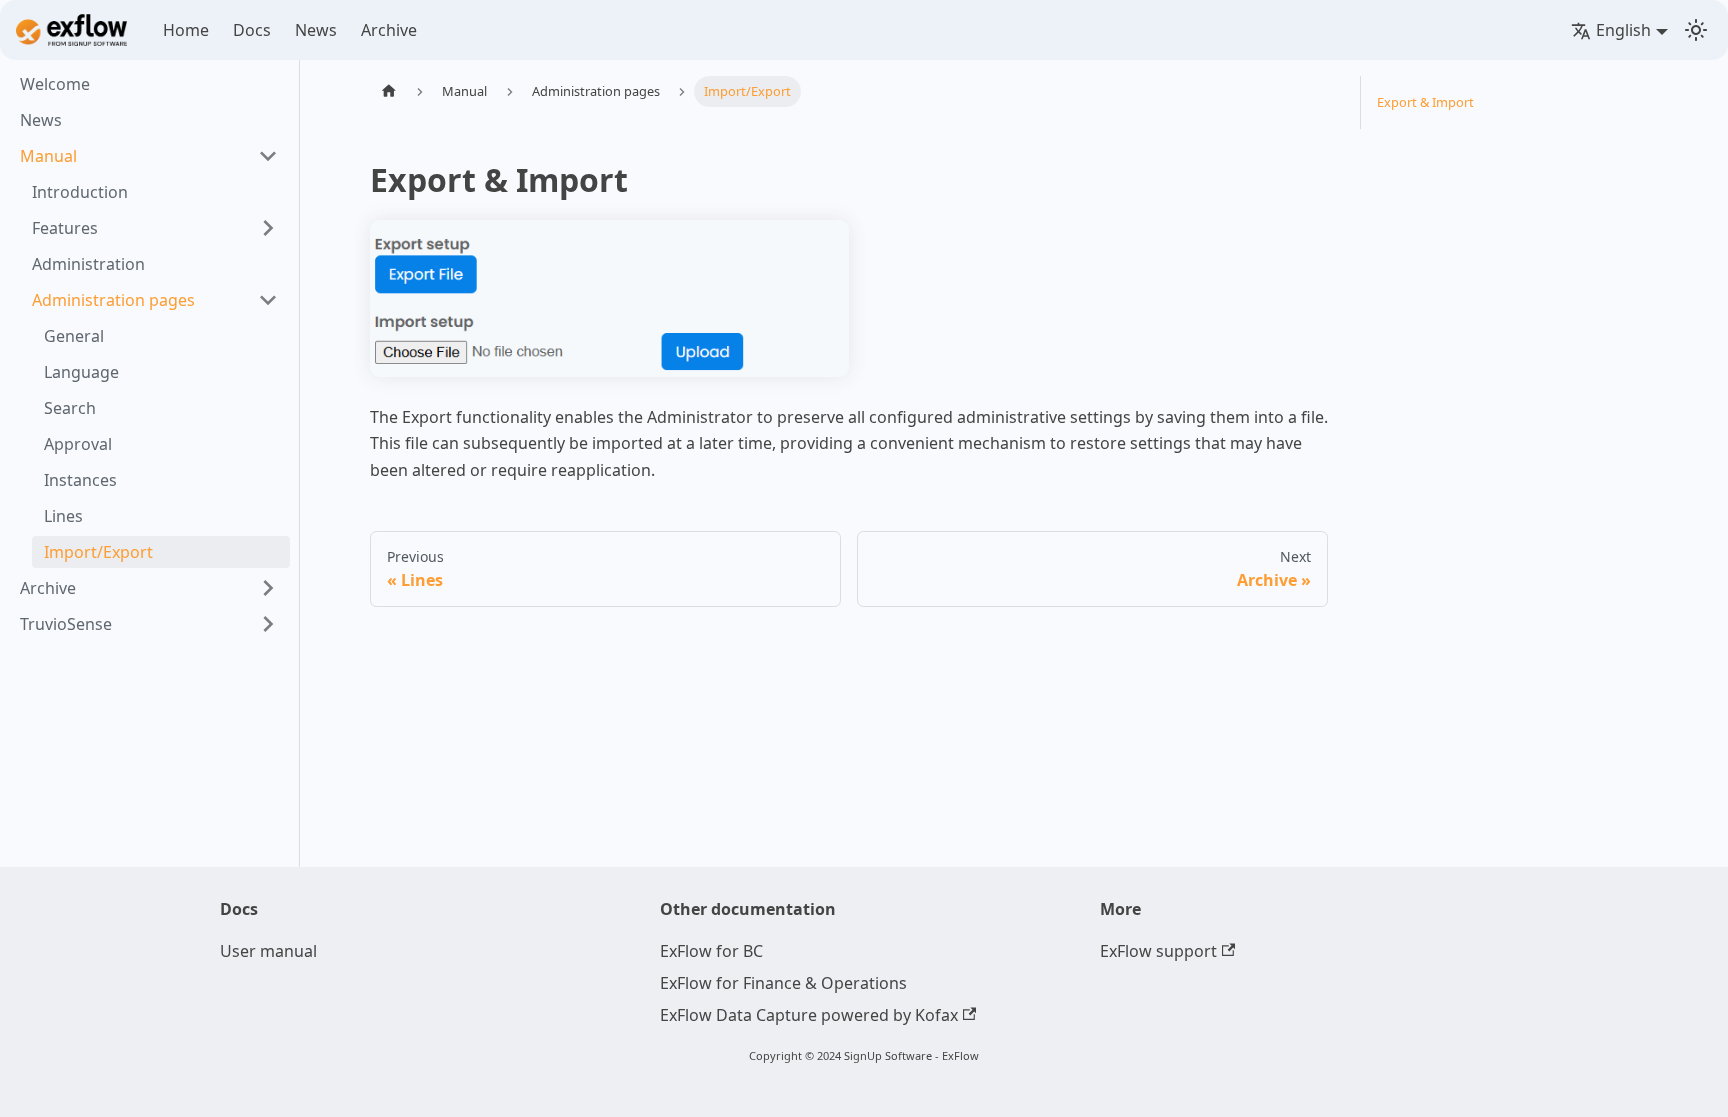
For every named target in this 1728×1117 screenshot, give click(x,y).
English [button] (1623, 30)
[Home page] (389, 91)
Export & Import (1425, 102)
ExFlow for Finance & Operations (783, 983)
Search (70, 408)
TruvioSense (66, 624)
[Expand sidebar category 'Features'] (268, 228)
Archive (389, 30)
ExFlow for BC (711, 951)
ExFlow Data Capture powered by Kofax (809, 1015)
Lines (63, 516)
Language (81, 372)
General (74, 336)
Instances (80, 480)
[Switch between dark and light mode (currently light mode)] (1696, 30)
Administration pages (113, 300)
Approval (78, 444)
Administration (88, 264)
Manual (48, 156)
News (316, 30)
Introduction (80, 192)
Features (65, 228)
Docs (252, 30)
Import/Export (98, 552)
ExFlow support (1158, 951)
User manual (268, 951)
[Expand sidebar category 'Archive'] (268, 588)
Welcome (55, 84)
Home (186, 30)
